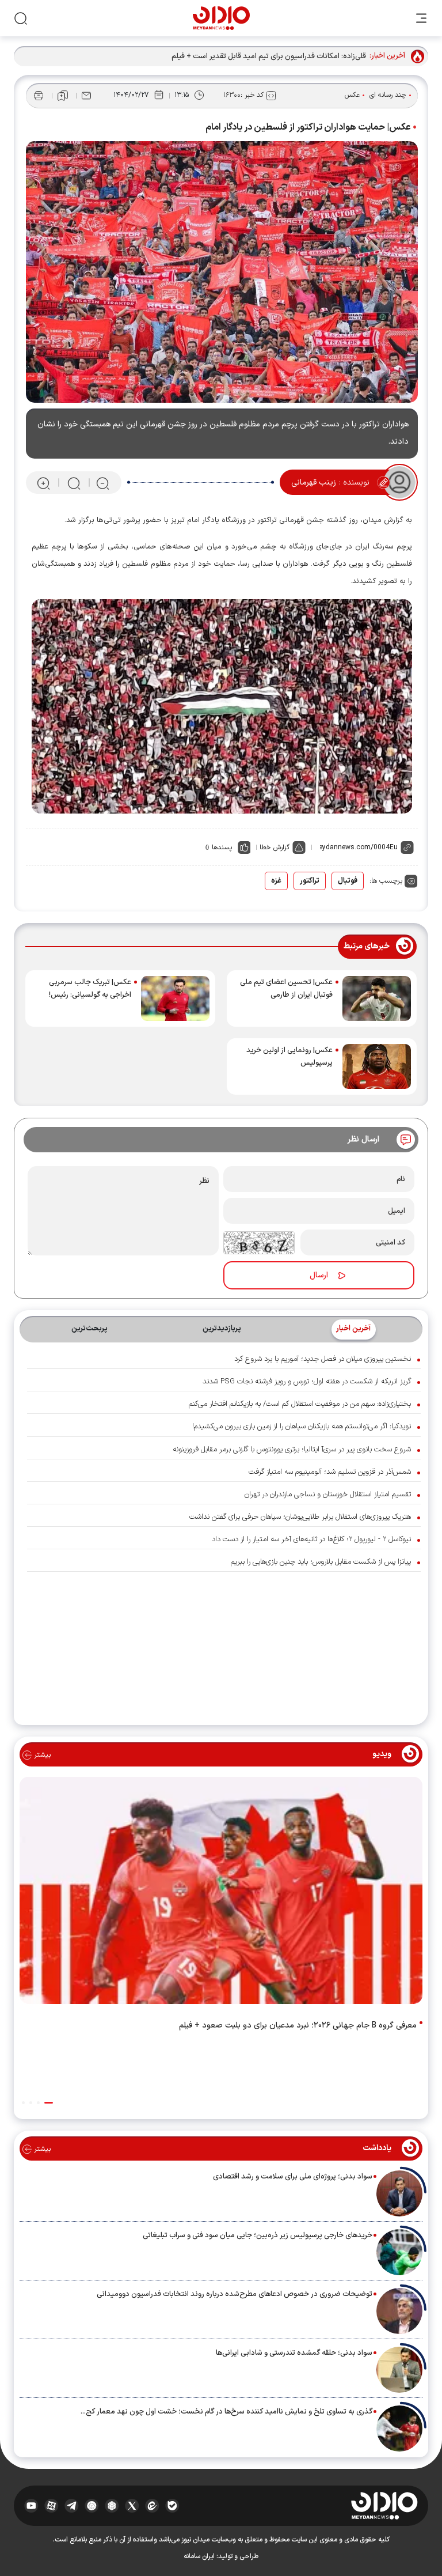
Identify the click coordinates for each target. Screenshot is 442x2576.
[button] (49, 2103)
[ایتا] (152, 2506)
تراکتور (310, 881)
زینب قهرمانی (314, 483)
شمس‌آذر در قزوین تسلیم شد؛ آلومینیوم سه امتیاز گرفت (330, 1472)
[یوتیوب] (31, 2506)
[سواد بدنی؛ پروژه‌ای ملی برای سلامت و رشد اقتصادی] (399, 2193)
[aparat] (52, 2506)
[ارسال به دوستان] (86, 96)
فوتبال (348, 881)
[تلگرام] (72, 2506)
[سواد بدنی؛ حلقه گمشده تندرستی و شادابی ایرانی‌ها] (399, 2370)
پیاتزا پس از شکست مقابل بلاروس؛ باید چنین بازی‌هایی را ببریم (321, 1562)
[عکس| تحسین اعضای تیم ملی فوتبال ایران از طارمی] (377, 998)
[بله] (172, 2506)
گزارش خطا (275, 848)
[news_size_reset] (73, 483)
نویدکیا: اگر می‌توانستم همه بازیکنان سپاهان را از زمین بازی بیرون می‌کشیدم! (302, 1427)
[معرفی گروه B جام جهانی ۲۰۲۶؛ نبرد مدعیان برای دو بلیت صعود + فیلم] (221, 1893)
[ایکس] (132, 2506)
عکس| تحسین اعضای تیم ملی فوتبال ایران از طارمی (286, 989)
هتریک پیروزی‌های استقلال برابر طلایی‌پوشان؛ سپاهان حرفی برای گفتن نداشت (300, 1517)
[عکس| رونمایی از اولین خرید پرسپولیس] (377, 1066)
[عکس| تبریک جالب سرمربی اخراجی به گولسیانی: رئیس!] (175, 998)
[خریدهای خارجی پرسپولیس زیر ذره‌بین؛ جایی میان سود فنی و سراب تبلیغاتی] (399, 2252)
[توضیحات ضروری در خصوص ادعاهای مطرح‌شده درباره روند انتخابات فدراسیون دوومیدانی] (399, 2311)
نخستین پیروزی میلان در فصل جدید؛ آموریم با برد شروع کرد (323, 1359)
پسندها (222, 848)
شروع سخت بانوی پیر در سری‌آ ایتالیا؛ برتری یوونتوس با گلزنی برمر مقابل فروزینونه (292, 1450)
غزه (276, 881)
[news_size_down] (103, 483)
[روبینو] (92, 2506)
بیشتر (41, 1755)
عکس (352, 95)
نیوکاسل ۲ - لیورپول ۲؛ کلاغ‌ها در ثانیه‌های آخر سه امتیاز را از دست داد (311, 1539)
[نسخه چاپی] (39, 96)
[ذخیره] (63, 96)
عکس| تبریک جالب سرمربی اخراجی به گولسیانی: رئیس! (90, 989)
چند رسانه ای (388, 95)
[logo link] (221, 18)
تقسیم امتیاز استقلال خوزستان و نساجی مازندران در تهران (328, 1495)
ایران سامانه (199, 2556)
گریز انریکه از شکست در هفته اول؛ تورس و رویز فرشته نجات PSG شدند (307, 1382)
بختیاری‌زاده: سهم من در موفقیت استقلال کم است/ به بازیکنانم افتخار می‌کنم (300, 1404)
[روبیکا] (112, 2506)
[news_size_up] (43, 483)
